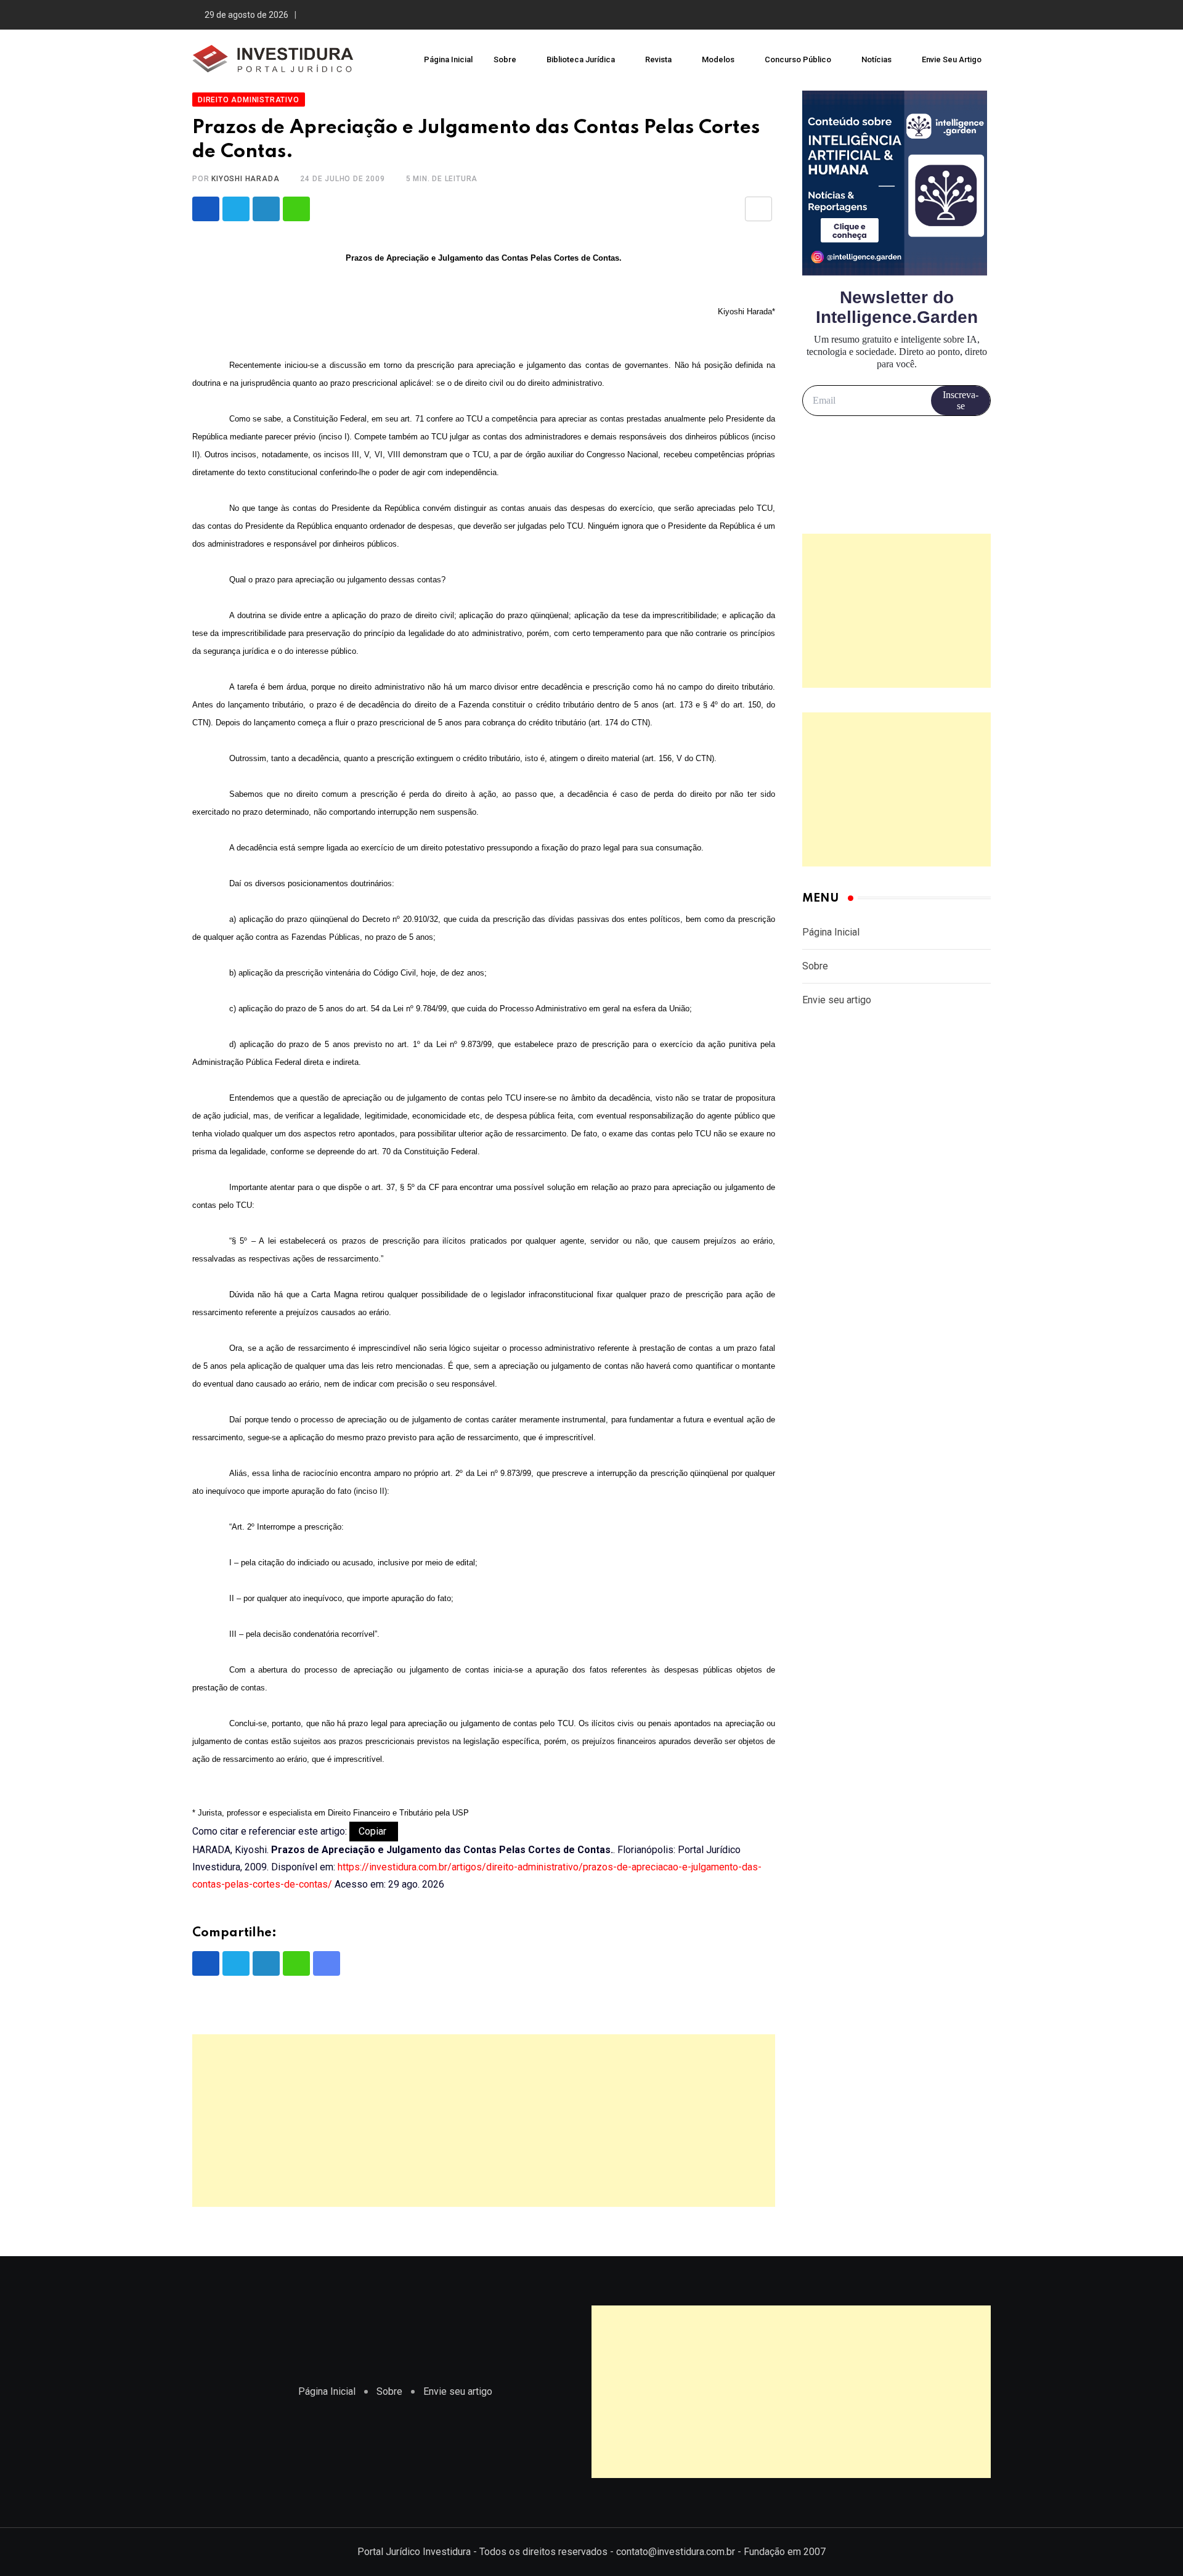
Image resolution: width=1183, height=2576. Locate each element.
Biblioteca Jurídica (581, 59)
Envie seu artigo (952, 59)
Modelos (718, 59)
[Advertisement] (484, 2121)
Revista (658, 59)
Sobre (505, 59)
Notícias (876, 59)
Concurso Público (798, 59)
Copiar (374, 1831)
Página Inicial (448, 59)
